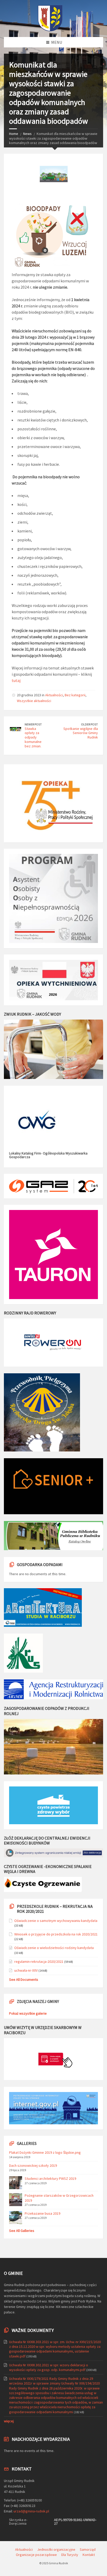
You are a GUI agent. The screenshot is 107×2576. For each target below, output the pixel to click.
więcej (9, 2421)
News (27, 134)
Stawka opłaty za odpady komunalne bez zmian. (33, 737)
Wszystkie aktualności (34, 701)
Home (14, 134)
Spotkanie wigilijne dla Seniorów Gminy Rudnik (81, 733)
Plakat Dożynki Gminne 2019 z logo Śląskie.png (45, 2152)
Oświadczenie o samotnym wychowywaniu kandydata (56, 1921)
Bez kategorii (75, 695)
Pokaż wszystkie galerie (28, 2013)
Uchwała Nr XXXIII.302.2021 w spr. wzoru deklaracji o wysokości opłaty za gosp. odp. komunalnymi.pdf (49, 2367)
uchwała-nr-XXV (26, 1970)
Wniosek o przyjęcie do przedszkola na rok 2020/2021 (56, 1934)
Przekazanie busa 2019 (42, 2213)
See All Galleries (22, 2231)
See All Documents (24, 1979)
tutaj (16, 680)
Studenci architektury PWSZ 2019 (50, 2178)
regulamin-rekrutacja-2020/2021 (39, 1962)
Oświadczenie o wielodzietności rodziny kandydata (54, 1948)
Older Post (89, 724)
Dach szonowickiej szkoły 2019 (33, 2165)
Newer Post (33, 724)
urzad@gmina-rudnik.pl (31, 2511)
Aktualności (54, 695)
